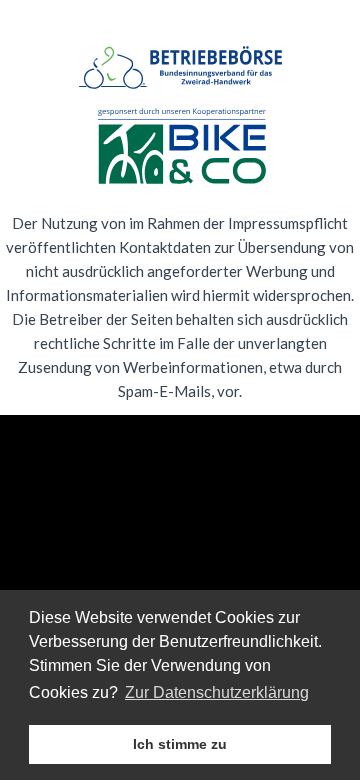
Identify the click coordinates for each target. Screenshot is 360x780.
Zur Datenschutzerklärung (217, 692)
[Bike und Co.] (180, 148)
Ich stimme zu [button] (180, 744)
